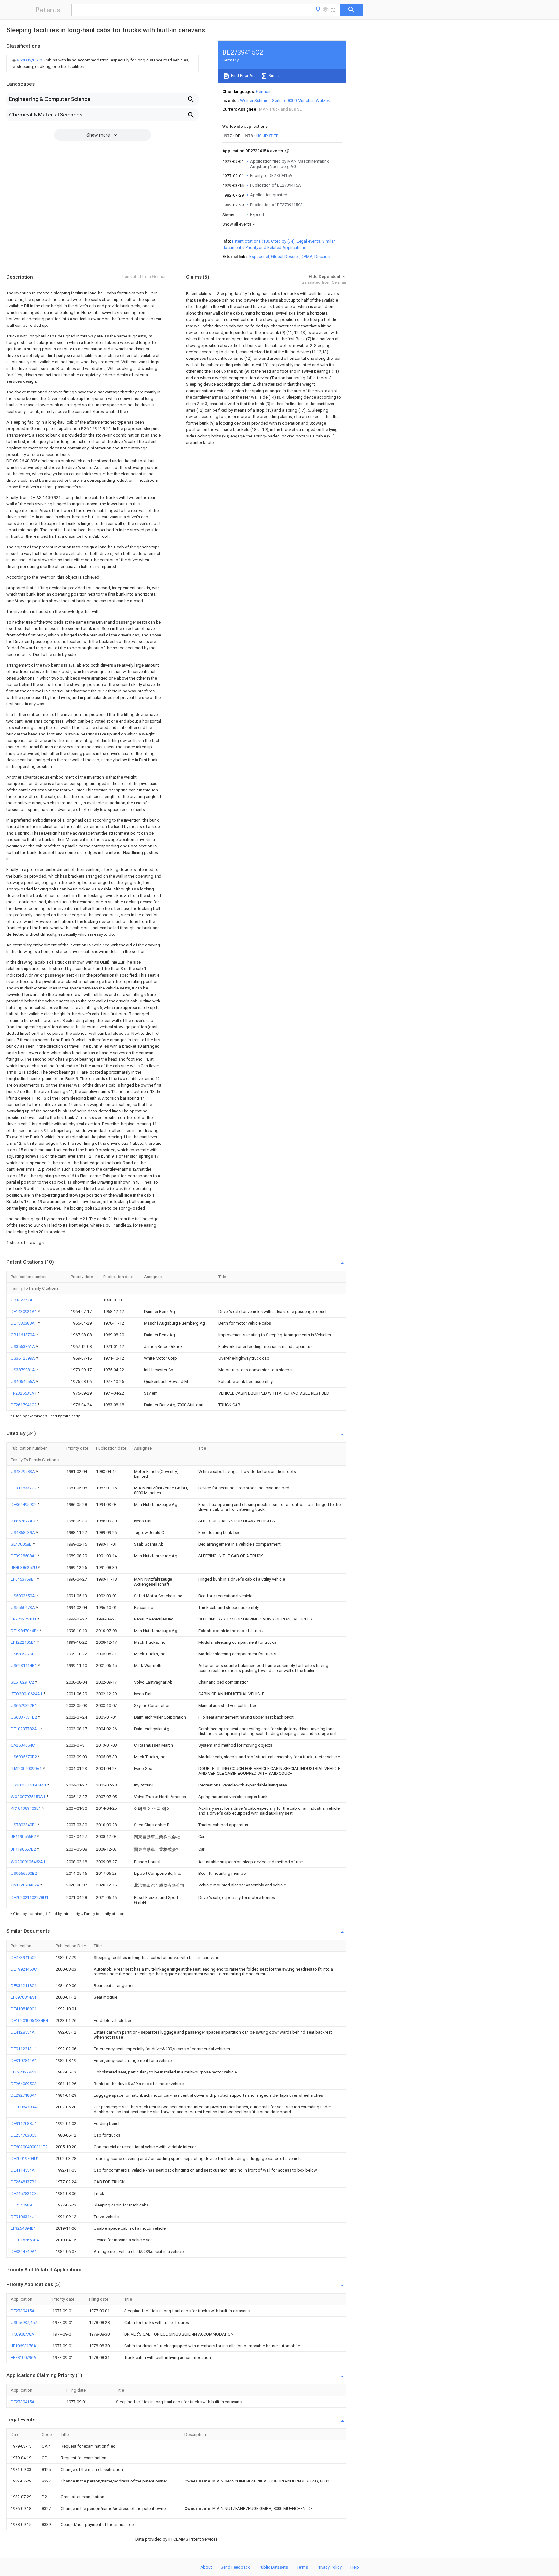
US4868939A (23, 1533)
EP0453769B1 (24, 1579)
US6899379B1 (24, 1654)
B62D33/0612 (30, 60)
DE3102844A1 (24, 2060)
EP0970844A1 (23, 1997)
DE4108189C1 (24, 2009)
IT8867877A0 (23, 1521)
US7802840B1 (24, 1825)
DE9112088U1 (24, 2123)
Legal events (308, 241)
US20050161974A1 (29, 1785)
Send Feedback (235, 2567)
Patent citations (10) (251, 241)
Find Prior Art (242, 76)
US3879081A (23, 1370)
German (263, 91)
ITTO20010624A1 (27, 1694)
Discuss (322, 256)
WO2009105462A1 (28, 1862)
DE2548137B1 (24, 2182)
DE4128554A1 (24, 2032)
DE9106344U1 (24, 2217)
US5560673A (23, 1607)
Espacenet (259, 256)
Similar (274, 76)
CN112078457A (26, 1885)
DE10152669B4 (25, 2240)
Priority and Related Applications (276, 247)
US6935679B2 (24, 1757)
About (206, 2567)
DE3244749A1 (24, 2252)
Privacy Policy (329, 2567)
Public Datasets (273, 2567)
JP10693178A (23, 2346)
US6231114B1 (24, 1666)
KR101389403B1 (26, 1808)
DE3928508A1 (24, 1556)
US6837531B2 (24, 1717)
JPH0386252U (24, 1568)
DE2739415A (23, 2311)
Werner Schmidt (255, 100)
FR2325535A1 (24, 1393)
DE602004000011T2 (29, 2147)
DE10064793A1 (25, 2107)
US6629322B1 (24, 1705)
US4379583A (23, 1471)
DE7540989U (23, 2205)
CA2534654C (23, 1745)
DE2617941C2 (24, 1405)
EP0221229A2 (23, 2072)
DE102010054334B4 (29, 2021)
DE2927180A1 (24, 2095)
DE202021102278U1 (29, 1898)
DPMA (307, 256)
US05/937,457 (24, 2322)
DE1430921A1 (24, 1312)
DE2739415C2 (24, 1957)
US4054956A (23, 1382)
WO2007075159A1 (28, 1797)
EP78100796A (23, 2357)
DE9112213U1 (24, 2049)
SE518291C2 (23, 1682)
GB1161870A (23, 1335)
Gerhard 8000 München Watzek (301, 100)
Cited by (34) (283, 241)
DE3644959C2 (24, 1504)
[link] (103, 63)
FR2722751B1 (24, 1619)
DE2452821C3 (24, 2193)
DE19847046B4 (25, 1631)
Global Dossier (285, 256)
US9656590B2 (24, 1873)
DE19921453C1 (25, 1969)
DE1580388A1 (24, 1323)
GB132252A (22, 1300)
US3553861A (23, 1347)
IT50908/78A (22, 2334)
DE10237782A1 (25, 1729)
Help (355, 2567)
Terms (302, 2567)
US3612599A (23, 1358)
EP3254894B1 (23, 2228)
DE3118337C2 (24, 1488)
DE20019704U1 (25, 2158)
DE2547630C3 (24, 2135)
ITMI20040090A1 (27, 1769)
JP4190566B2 (24, 1836)
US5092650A (23, 1596)
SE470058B (22, 1544)
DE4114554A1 (24, 2170)
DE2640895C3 (24, 2084)
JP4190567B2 (24, 1849)
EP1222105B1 (24, 1642)
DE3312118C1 (24, 1986)
